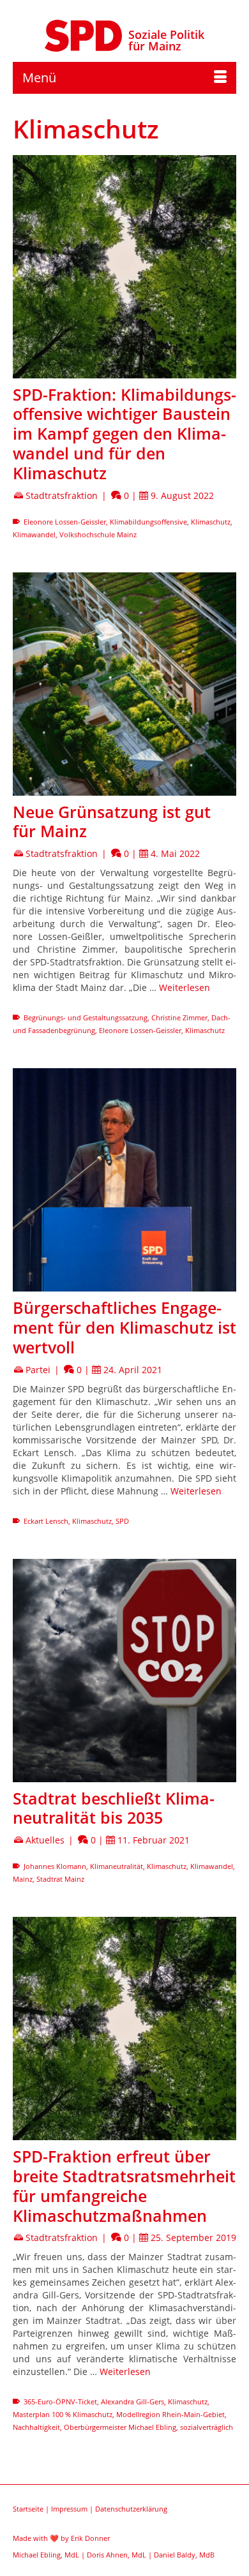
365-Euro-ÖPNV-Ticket (60, 2401)
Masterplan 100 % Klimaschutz (63, 2414)
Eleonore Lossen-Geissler (65, 522)
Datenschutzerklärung (131, 2509)
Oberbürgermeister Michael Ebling (120, 2427)
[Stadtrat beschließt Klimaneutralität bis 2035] (124, 1671)
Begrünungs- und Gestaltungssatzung (86, 1017)
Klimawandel (34, 534)
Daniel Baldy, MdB (184, 2555)
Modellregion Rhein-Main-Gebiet (170, 2414)
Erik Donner (90, 2538)
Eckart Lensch (46, 1521)
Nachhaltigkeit (36, 2427)
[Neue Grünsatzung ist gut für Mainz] (124, 684)
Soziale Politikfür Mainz (166, 40)
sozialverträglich (207, 2427)
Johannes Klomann (55, 1866)
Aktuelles (45, 1840)
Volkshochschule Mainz (98, 534)
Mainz (23, 1879)
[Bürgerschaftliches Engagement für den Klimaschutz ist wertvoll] (124, 1180)
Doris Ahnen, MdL (117, 2555)
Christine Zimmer (179, 1017)
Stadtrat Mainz (60, 1879)
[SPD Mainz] (84, 34)
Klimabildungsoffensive (148, 522)
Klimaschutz (211, 522)
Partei (38, 1370)
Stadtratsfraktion (62, 495)
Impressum (69, 2509)
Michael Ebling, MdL (46, 2555)
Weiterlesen (185, 987)
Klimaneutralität (117, 1866)
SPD (122, 1521)
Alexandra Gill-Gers (132, 2401)
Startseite (28, 2509)
